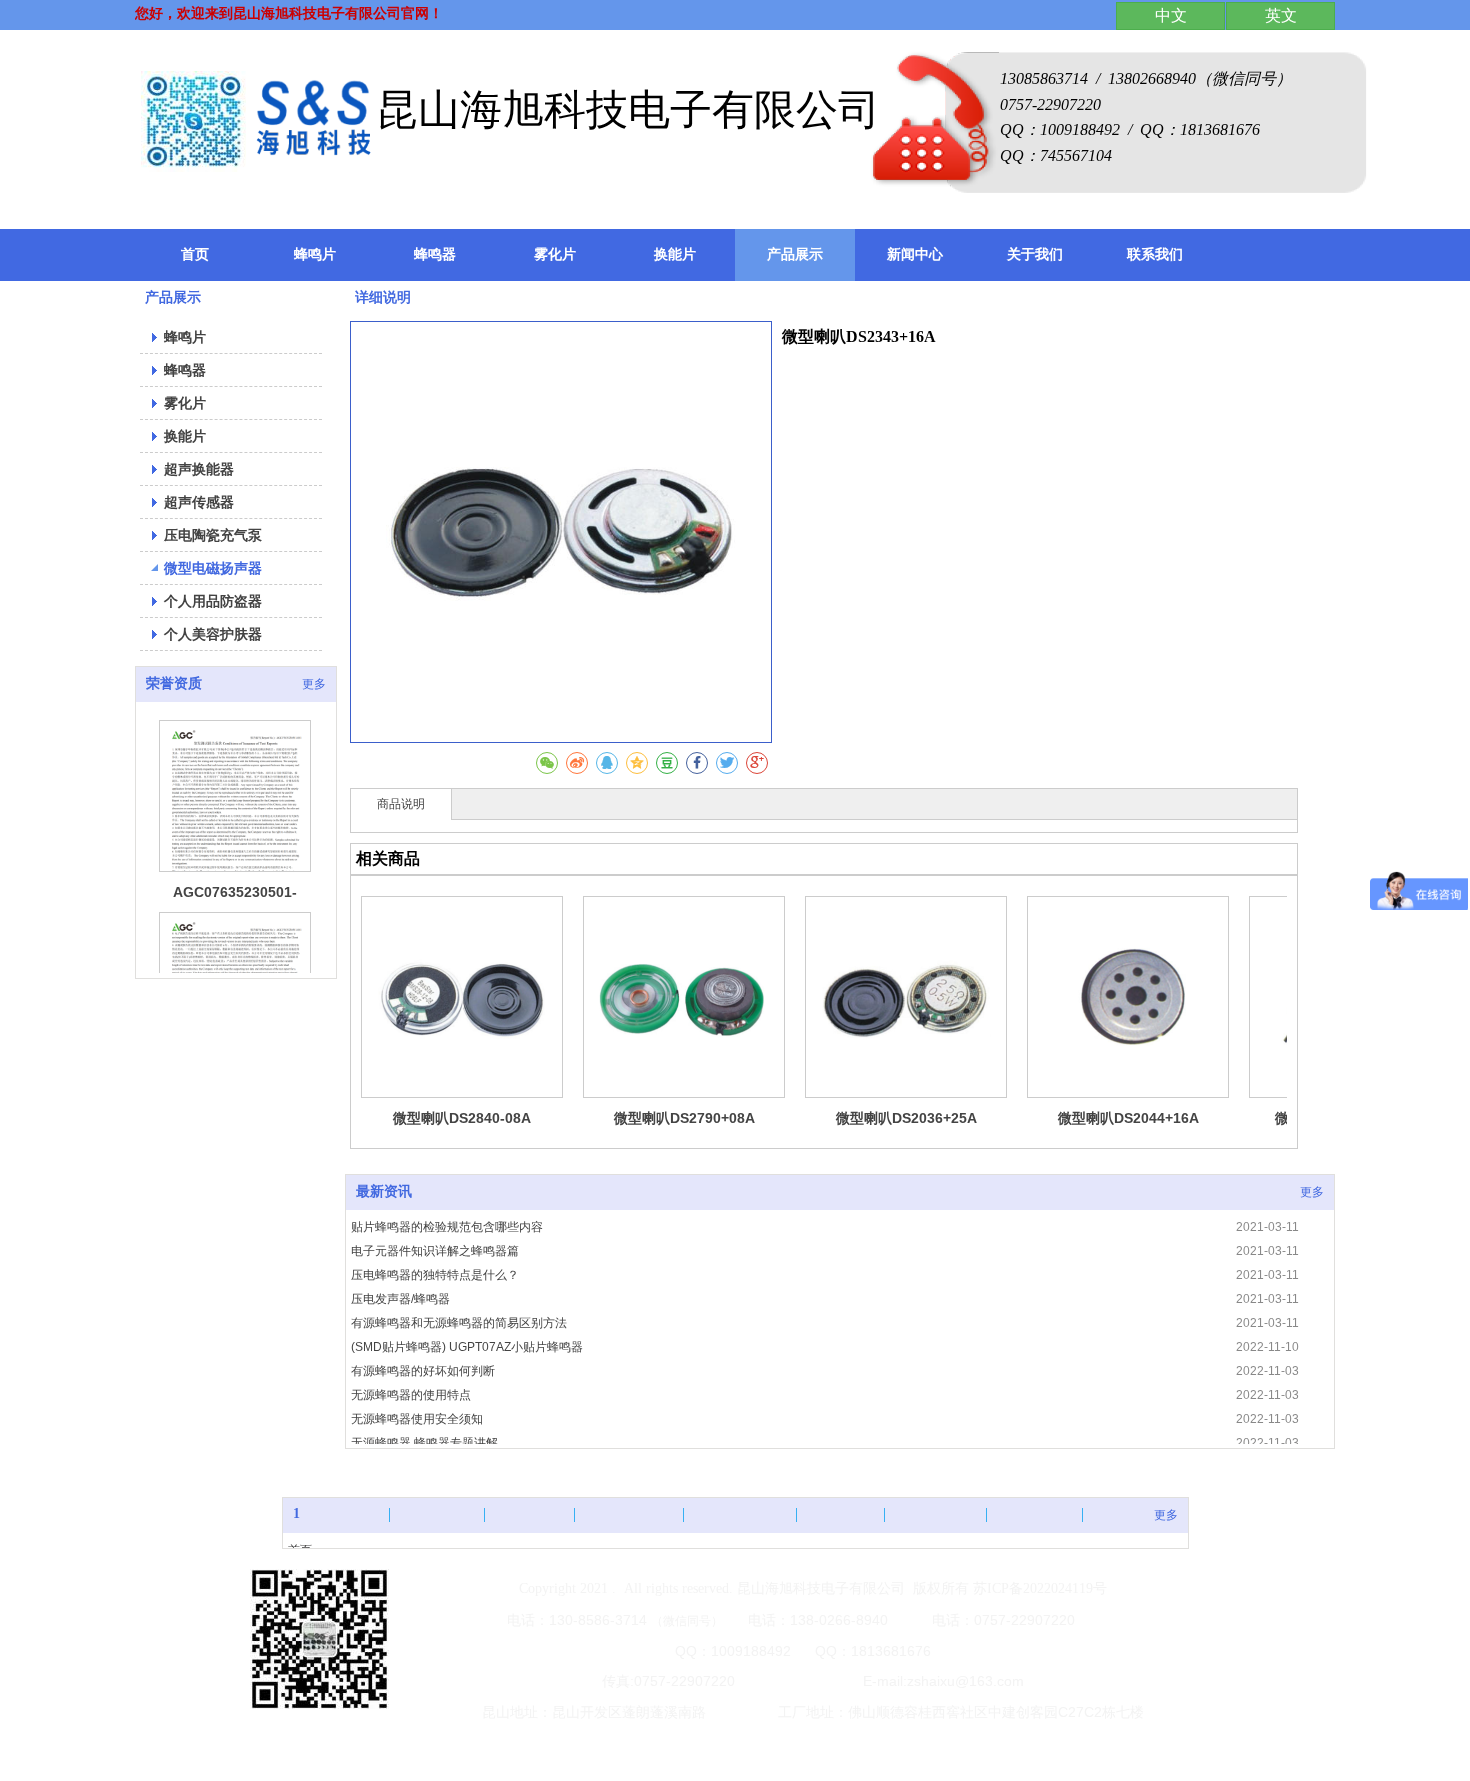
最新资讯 (384, 1191)
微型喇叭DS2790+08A (684, 1118)
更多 (314, 684)
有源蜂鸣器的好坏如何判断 (423, 1371)
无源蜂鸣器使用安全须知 (417, 1419)
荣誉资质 (174, 683)
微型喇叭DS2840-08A (462, 1118)
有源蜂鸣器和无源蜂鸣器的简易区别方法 (459, 1323)
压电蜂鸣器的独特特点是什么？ (435, 1275)
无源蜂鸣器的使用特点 (411, 1395)
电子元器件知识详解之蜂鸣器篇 (435, 1251)
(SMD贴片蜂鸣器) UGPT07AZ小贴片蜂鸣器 (467, 1347)
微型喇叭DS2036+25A (906, 1118)
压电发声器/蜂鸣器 (400, 1299)
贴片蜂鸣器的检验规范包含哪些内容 (447, 1227)
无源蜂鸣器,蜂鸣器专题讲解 (424, 1443)
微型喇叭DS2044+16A (1128, 1118)
